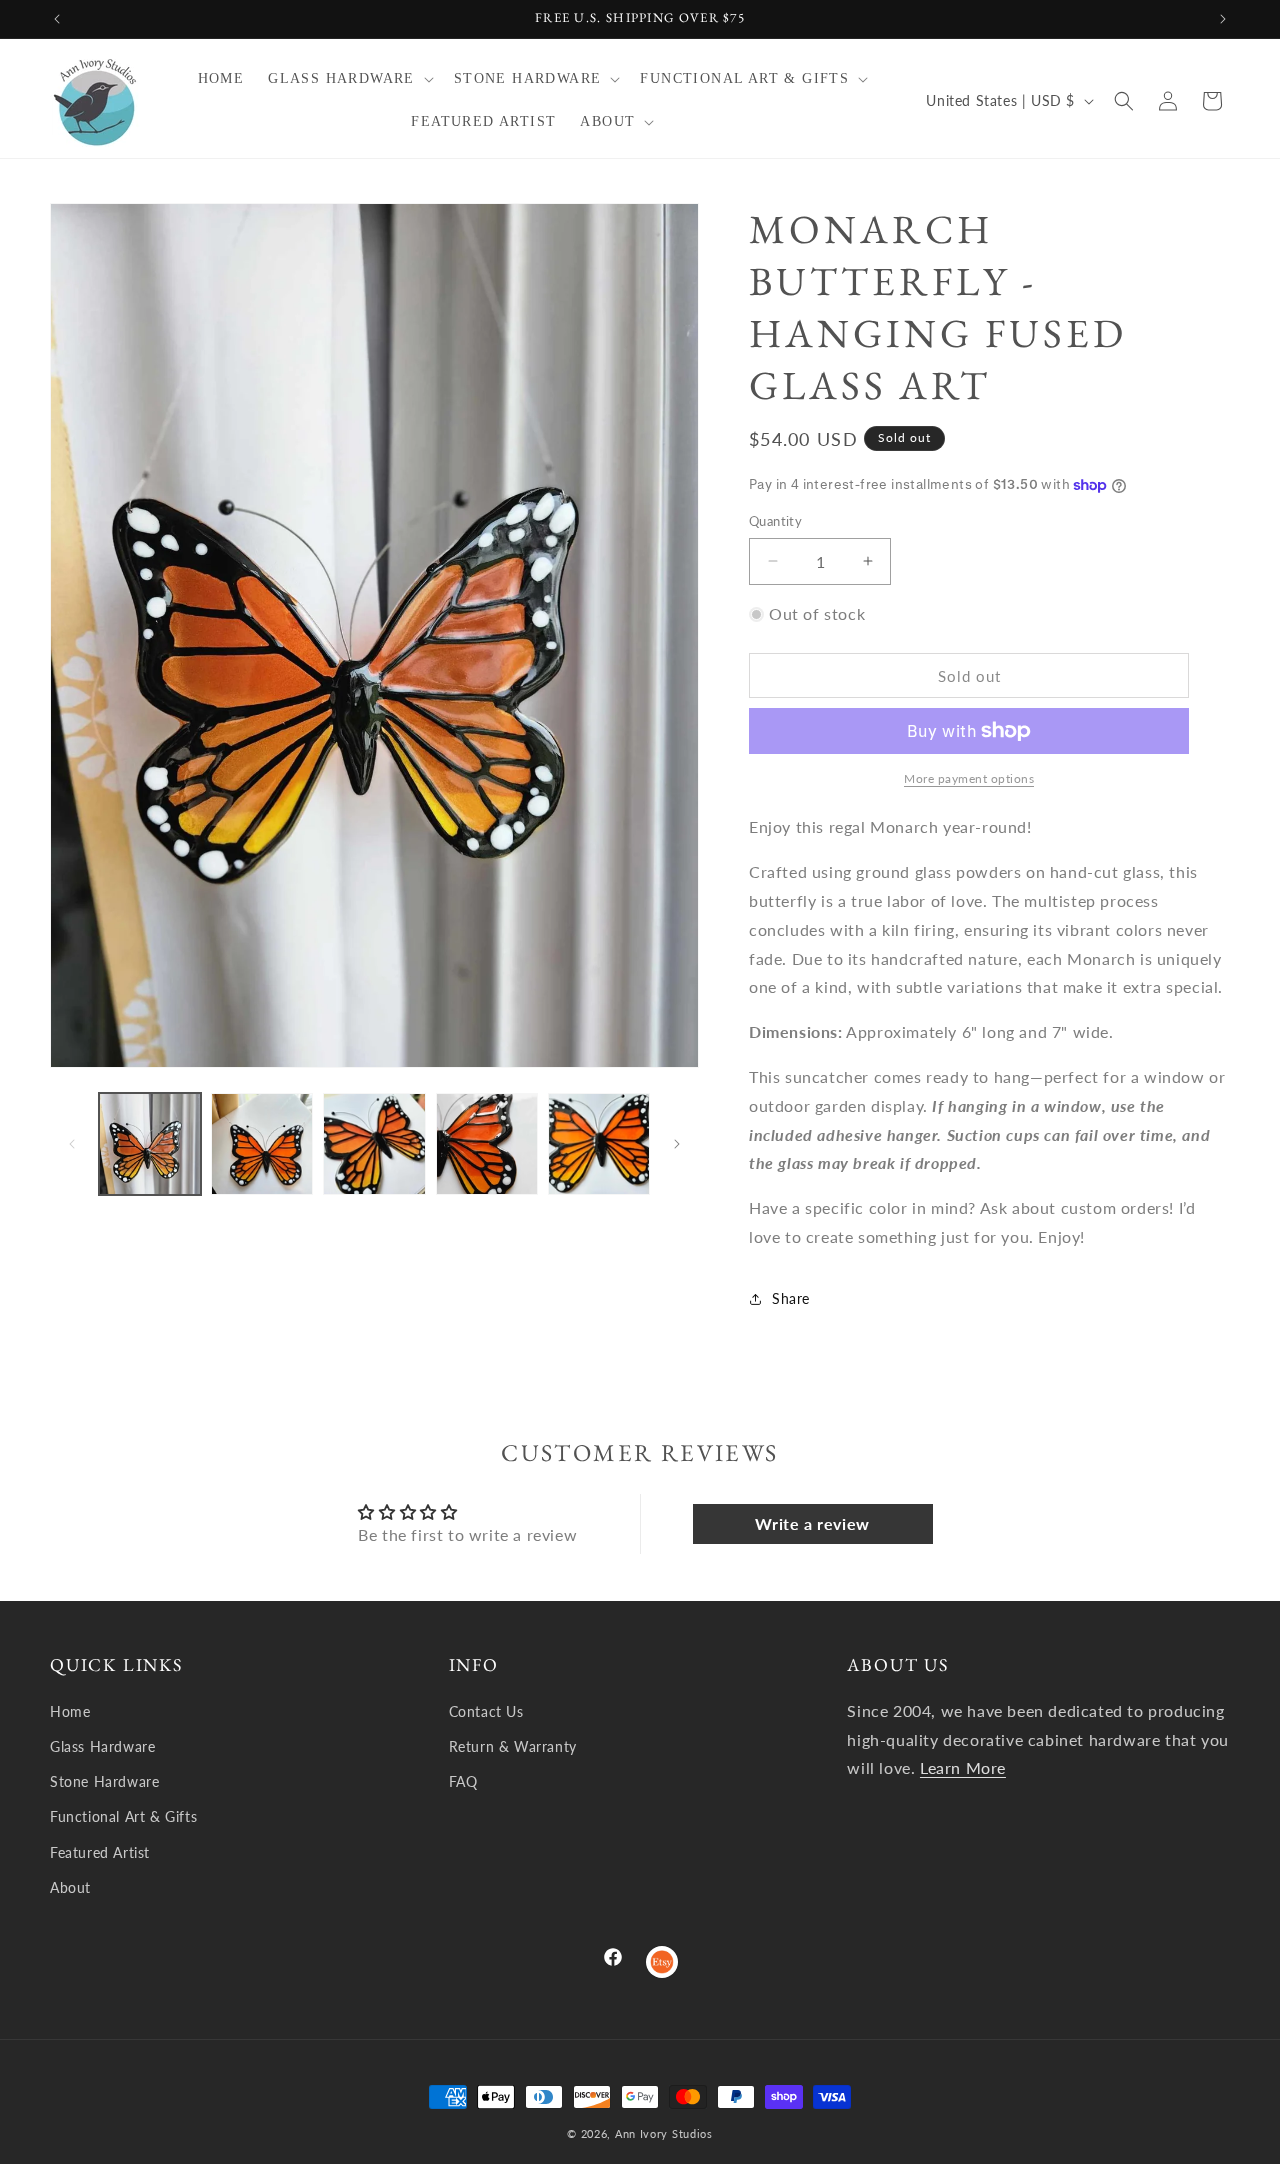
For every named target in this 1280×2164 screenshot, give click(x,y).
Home (70, 1711)
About (70, 1887)
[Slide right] (677, 1144)
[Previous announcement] (57, 19)
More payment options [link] (969, 778)
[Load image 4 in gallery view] (487, 1144)
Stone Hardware (104, 1781)
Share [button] (791, 1298)
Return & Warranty (513, 1746)
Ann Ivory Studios (664, 2133)
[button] (349, 79)
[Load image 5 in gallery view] (599, 1144)
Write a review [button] (812, 1522)
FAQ (463, 1781)
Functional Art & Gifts (123, 1816)
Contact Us (486, 1711)
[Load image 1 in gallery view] (150, 1144)
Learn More (963, 1767)
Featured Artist (100, 1852)
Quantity (775, 521)
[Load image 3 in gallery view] (374, 1144)
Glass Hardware (102, 1746)
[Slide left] (72, 1144)
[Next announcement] (1223, 19)
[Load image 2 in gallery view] (262, 1144)
